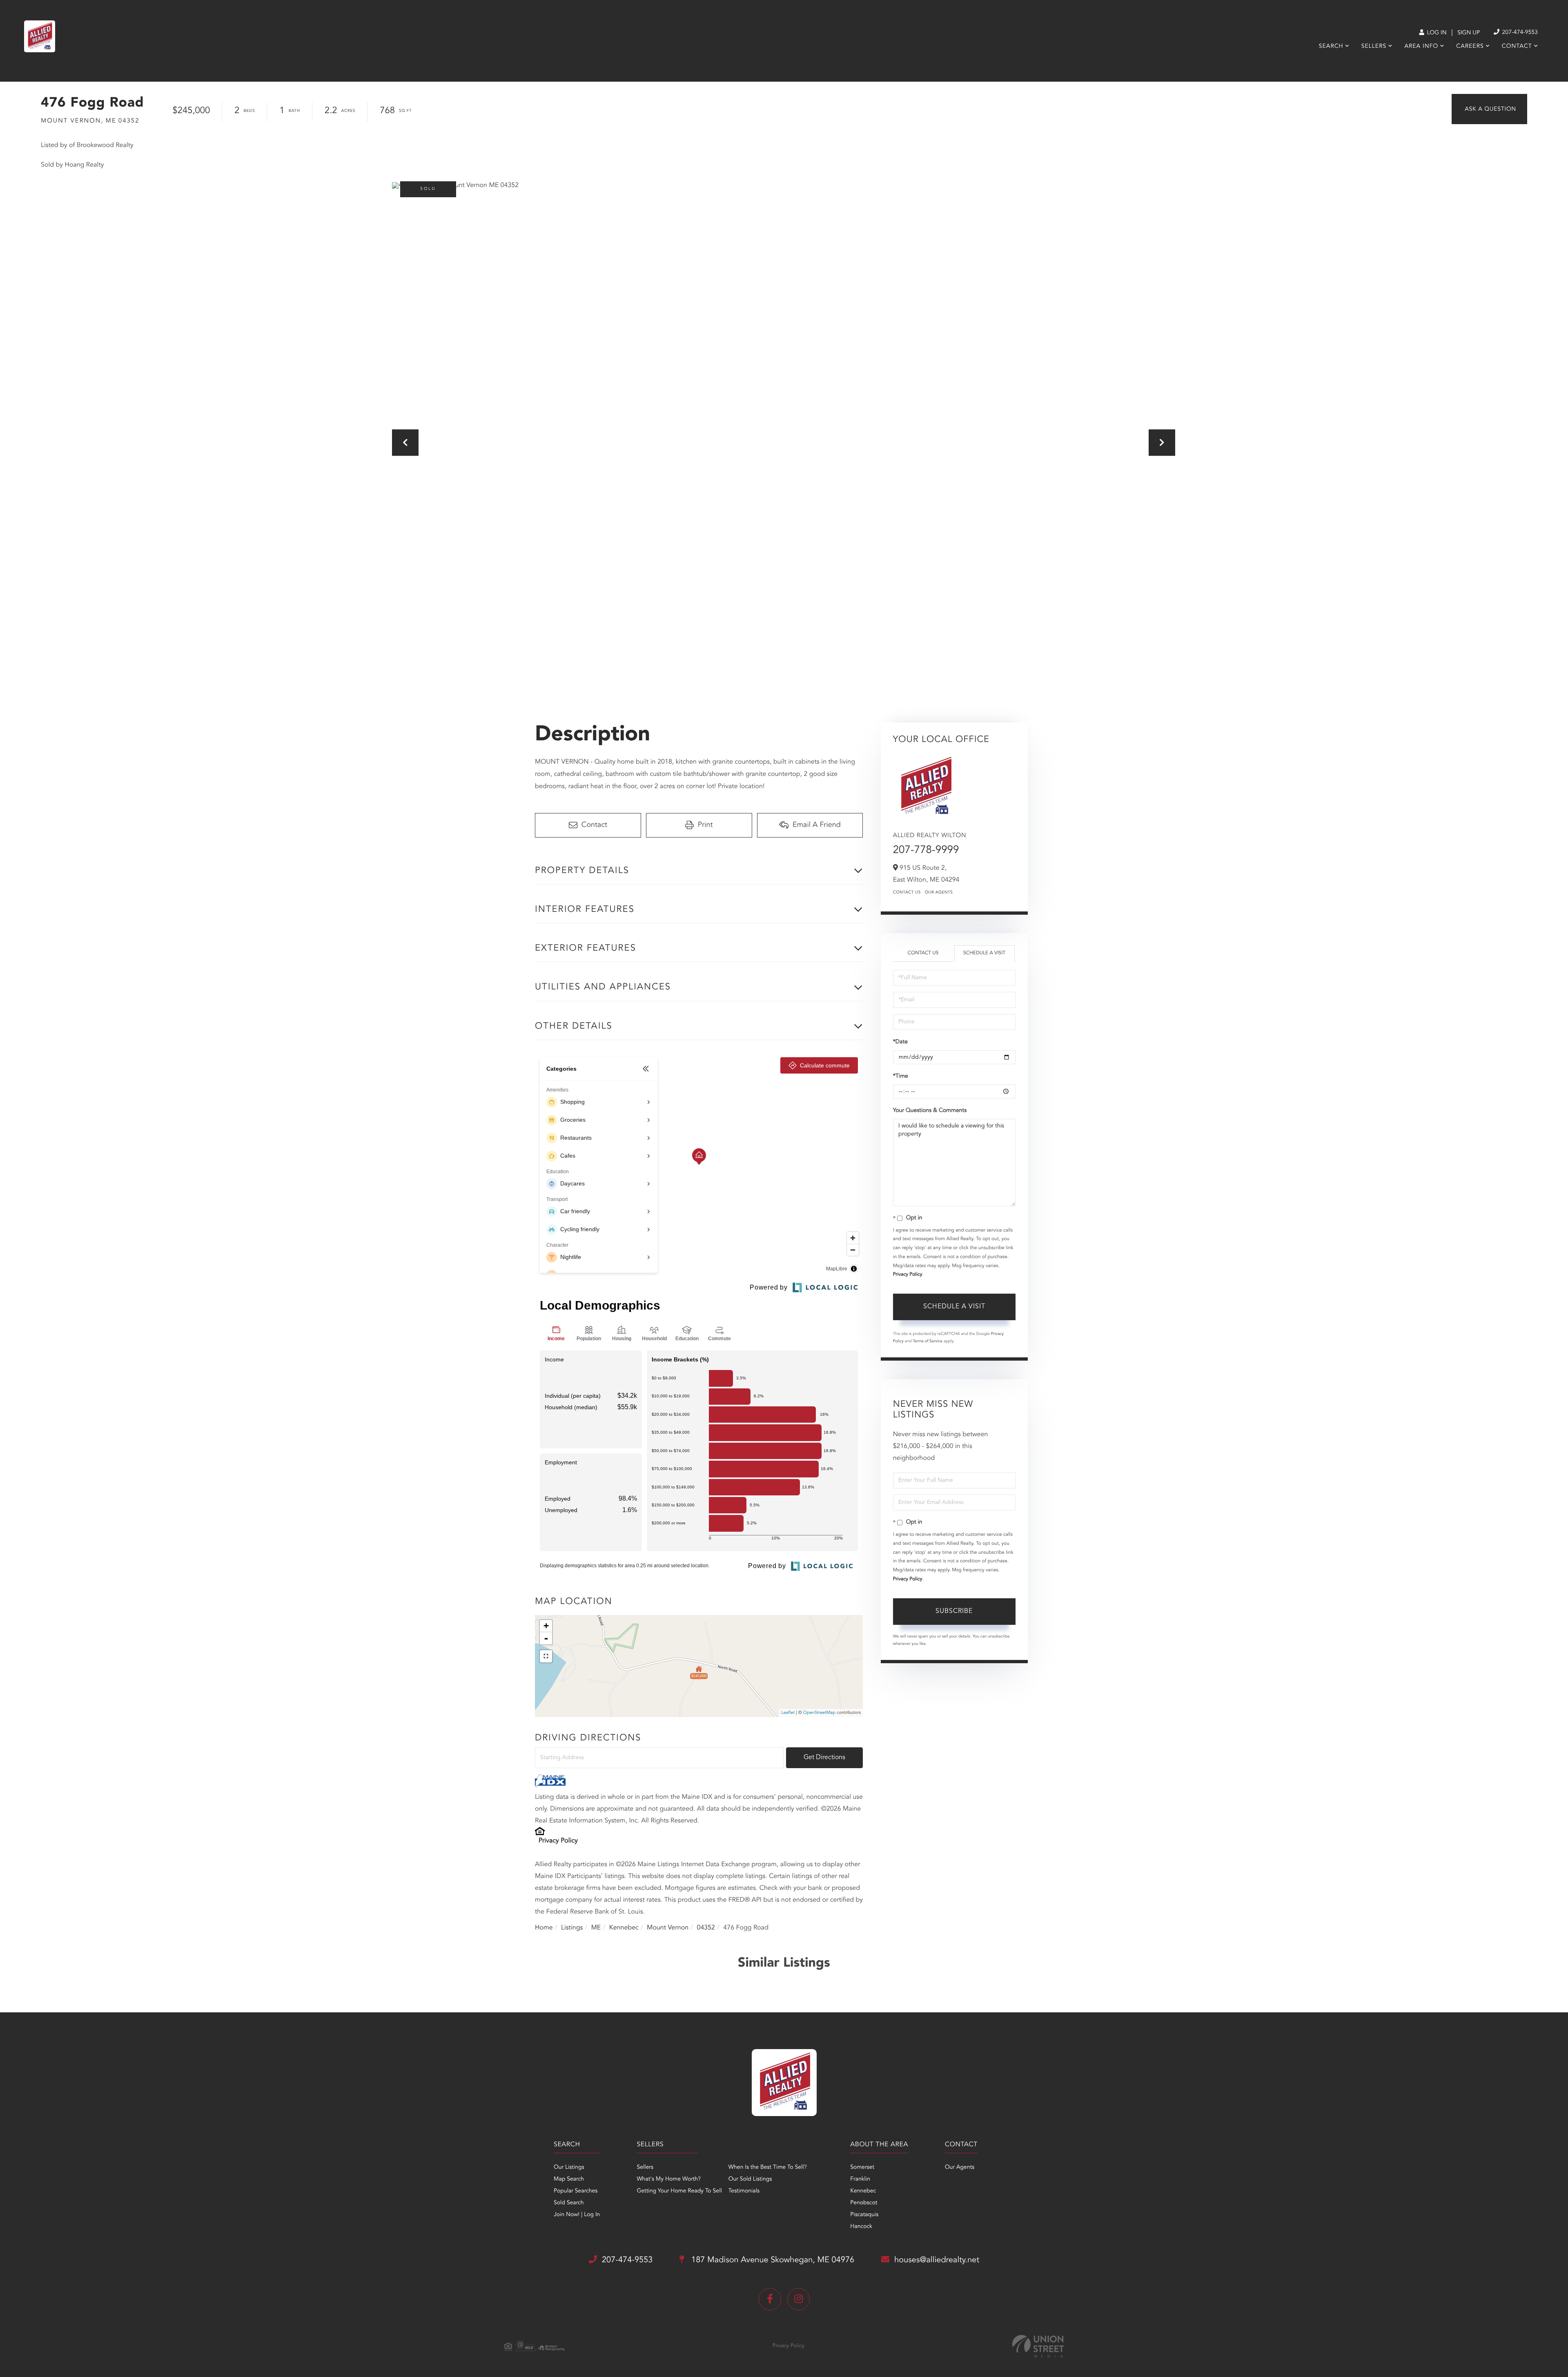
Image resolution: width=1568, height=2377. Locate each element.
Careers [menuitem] (1470, 47)
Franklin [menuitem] (860, 2179)
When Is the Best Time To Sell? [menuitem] (768, 2168)
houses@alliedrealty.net (937, 2260)
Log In (1436, 33)
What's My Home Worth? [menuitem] (669, 2179)
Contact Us (907, 893)
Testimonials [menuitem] (744, 2191)
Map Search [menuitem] (569, 2179)
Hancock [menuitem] (861, 2227)
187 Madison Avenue (772, 2260)
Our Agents (939, 893)
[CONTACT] (1489, 109)
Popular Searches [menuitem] (576, 2191)
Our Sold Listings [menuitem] (750, 2179)
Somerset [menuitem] (862, 2168)
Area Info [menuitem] (1421, 47)
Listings (572, 1928)
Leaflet (788, 1713)
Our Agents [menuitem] (960, 2168)
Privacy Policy (558, 1841)
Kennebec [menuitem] (863, 2191)
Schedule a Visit (984, 953)
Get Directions (824, 1758)
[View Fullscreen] (546, 1656)
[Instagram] (798, 2299)
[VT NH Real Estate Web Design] (1038, 2346)
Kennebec (624, 1928)
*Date (900, 1042)
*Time (901, 1076)
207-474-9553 (1519, 33)
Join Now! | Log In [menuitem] (577, 2215)
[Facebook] (770, 2299)
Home (544, 1928)
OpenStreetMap (819, 1713)
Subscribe (954, 1611)
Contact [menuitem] (1517, 47)
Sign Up (1469, 33)
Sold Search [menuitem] (569, 2203)
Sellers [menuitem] (1374, 47)
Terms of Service (928, 1341)
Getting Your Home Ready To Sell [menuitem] (679, 2191)
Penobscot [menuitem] (864, 2203)
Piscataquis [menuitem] (864, 2215)
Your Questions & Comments (930, 1111)
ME (596, 1928)
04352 (706, 1928)
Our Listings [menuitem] (569, 2168)
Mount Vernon (668, 1928)
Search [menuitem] (1331, 47)
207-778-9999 (926, 851)
